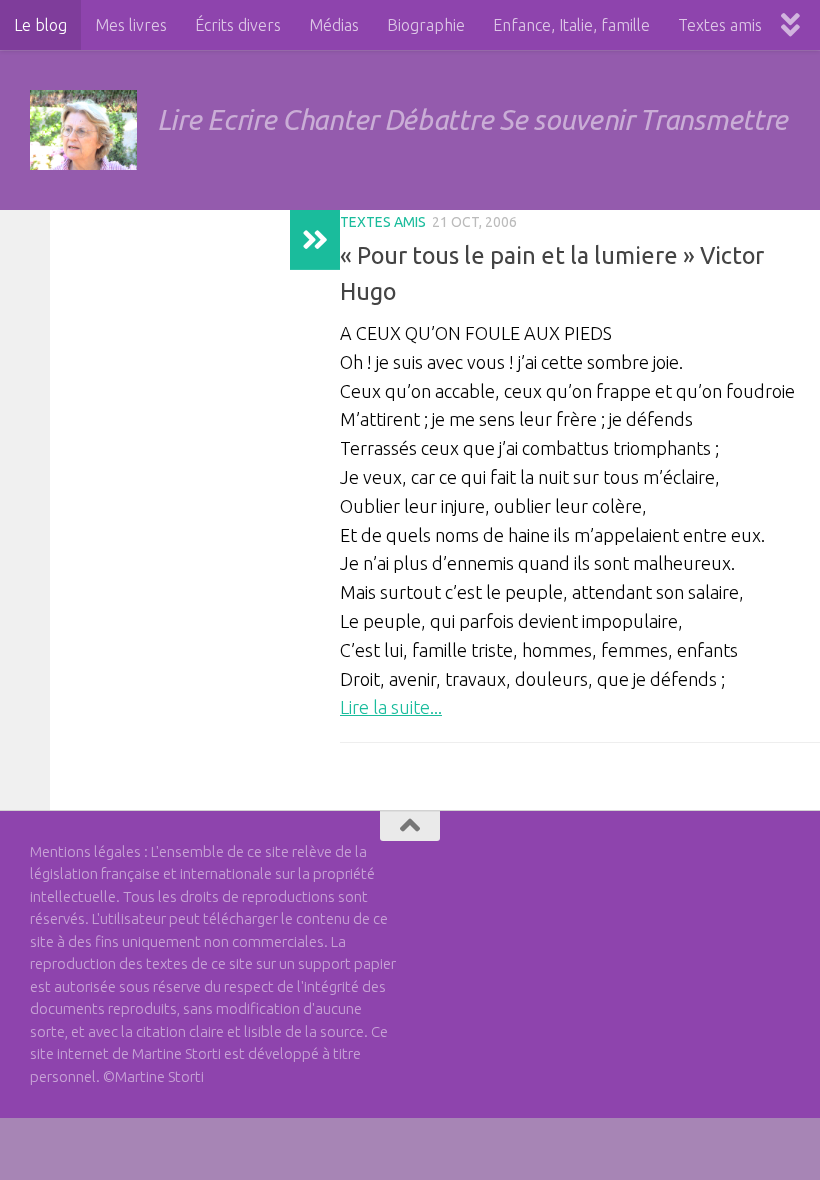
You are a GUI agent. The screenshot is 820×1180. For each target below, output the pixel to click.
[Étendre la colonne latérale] (315, 240)
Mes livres (131, 25)
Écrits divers (238, 25)
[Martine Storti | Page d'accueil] (83, 130)
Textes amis (720, 25)
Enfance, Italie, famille (571, 25)
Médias (334, 25)
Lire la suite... (391, 707)
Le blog (40, 25)
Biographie (426, 25)
